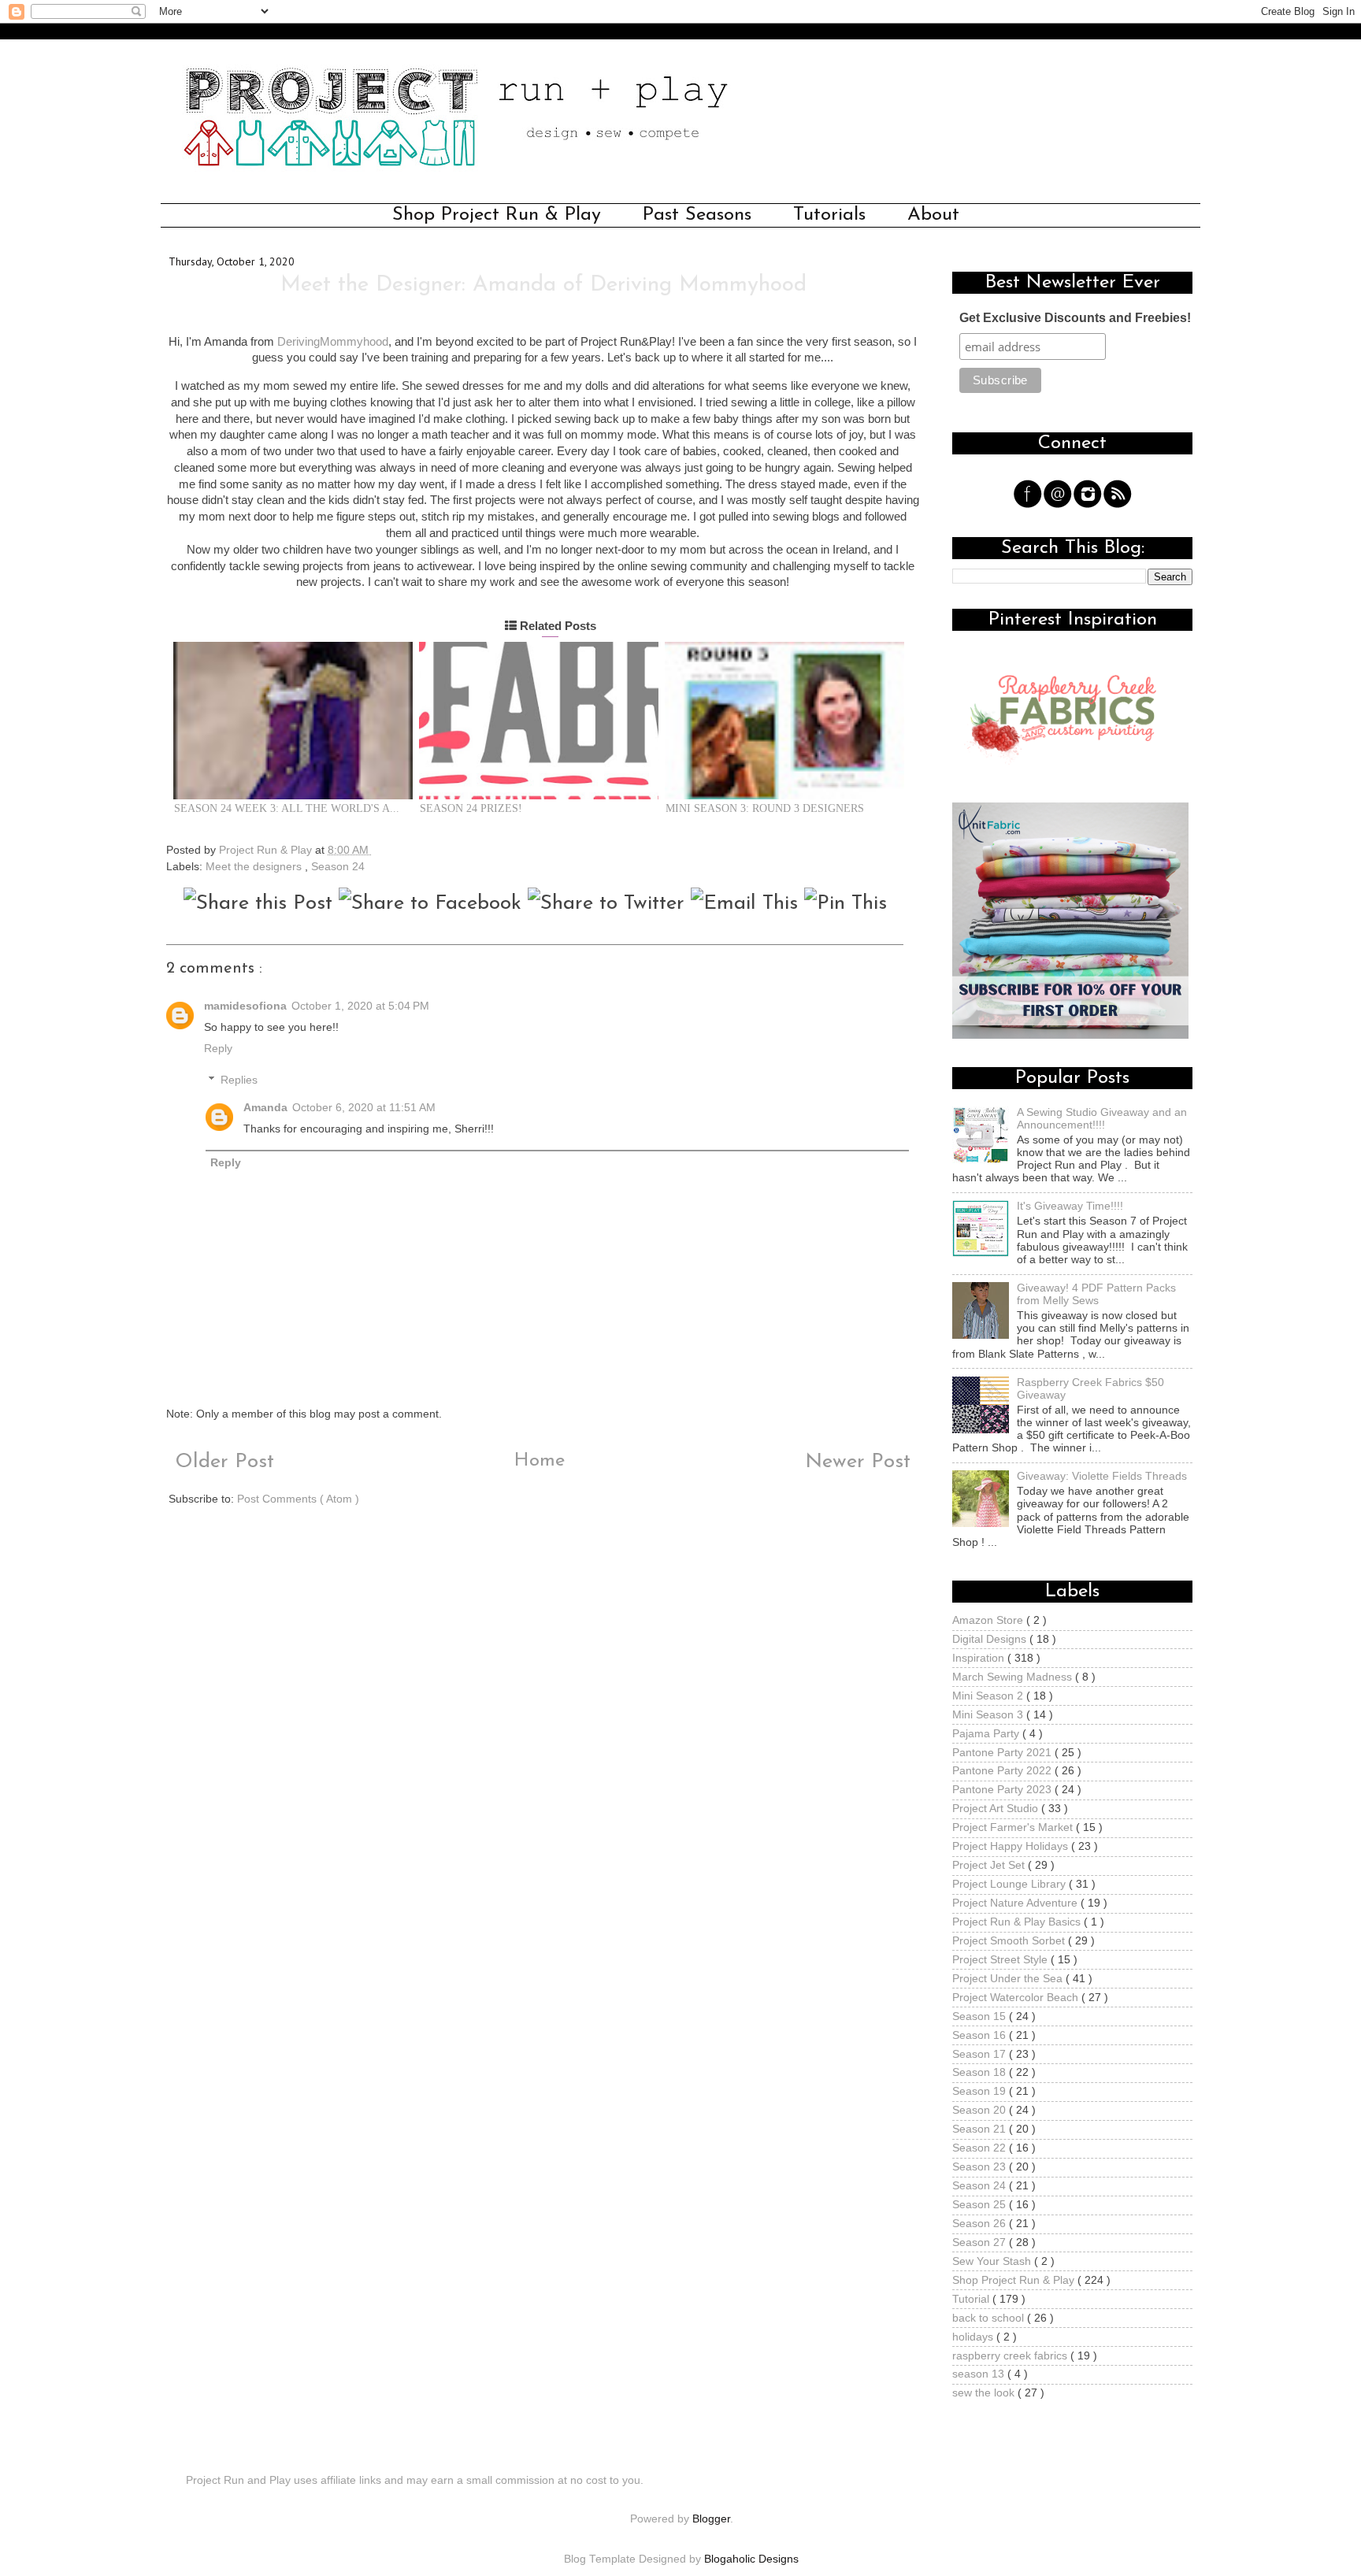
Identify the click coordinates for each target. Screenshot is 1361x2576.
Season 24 (338, 867)
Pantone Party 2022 (1003, 1771)
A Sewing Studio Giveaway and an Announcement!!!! (1102, 1119)
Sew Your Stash (993, 2261)
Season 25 (981, 2205)
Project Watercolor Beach (1017, 1998)
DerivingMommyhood (333, 342)
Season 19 (981, 2091)
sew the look (985, 2393)
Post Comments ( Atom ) (298, 1499)
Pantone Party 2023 (1003, 1790)
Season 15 (981, 2016)
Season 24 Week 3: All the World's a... (287, 808)
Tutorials (829, 215)
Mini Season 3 (989, 1715)
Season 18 (981, 2072)
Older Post (221, 1462)
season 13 (980, 2374)
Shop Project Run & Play (497, 215)
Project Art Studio (997, 1809)
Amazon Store (989, 1620)
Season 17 (981, 2054)
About (933, 215)
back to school (990, 2318)
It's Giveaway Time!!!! (1070, 1206)
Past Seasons (697, 215)
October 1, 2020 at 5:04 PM (360, 1006)
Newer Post (861, 1462)
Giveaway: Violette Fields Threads (1102, 1476)
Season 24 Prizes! (471, 808)
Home (540, 1461)
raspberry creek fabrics (1011, 2356)
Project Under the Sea (1009, 1979)
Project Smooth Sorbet (1010, 1941)
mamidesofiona (245, 1006)
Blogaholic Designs (751, 2559)
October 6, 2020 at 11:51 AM (364, 1108)
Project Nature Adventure (1016, 1903)
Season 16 (981, 2035)
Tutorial (972, 2299)
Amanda (265, 1108)
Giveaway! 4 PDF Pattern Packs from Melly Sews (1096, 1294)
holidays (974, 2337)
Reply (218, 1049)
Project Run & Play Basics (1018, 1922)
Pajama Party (987, 1734)
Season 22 (981, 2148)
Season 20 (981, 2110)
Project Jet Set (990, 1865)
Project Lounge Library (1011, 1884)
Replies (239, 1080)
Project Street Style (1001, 1960)
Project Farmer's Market (1014, 1827)
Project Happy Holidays (1012, 1846)
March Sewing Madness (1014, 1677)
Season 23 (981, 2167)
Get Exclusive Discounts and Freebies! (1075, 318)
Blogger (711, 2519)
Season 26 (981, 2224)
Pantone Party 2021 (1003, 1753)
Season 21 (981, 2129)
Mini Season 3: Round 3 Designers (765, 808)
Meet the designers (255, 867)
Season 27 (981, 2242)
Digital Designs (991, 1639)
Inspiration (980, 1658)
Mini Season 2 (989, 1696)
